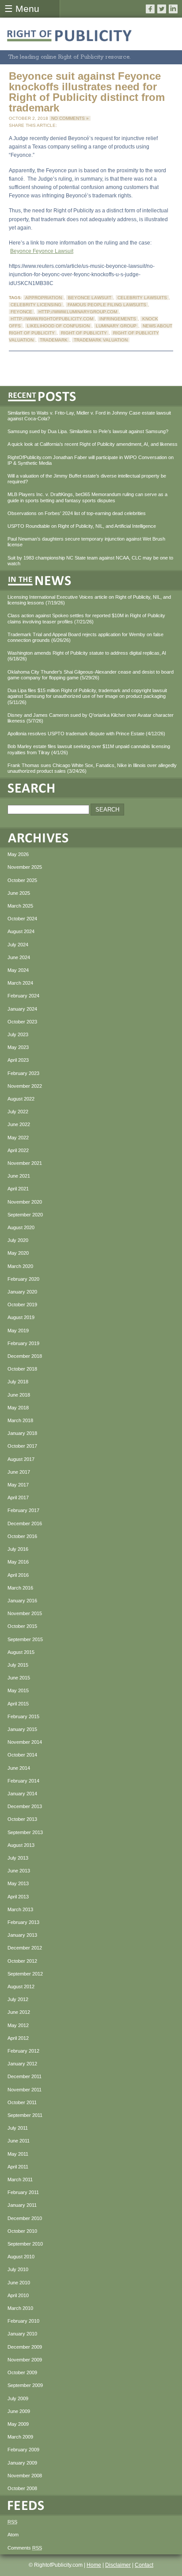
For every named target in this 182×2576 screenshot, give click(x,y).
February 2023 (23, 1073)
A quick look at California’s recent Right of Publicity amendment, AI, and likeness (93, 444)
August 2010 (21, 2257)
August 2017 (21, 1459)
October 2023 (22, 1022)
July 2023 (18, 1034)
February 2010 (23, 2321)
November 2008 (25, 2476)
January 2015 (22, 1729)
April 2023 (18, 1060)
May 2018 (18, 1408)
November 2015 (25, 1613)
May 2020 (18, 1253)
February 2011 (23, 2192)
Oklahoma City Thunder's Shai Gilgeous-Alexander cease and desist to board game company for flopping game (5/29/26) (91, 675)
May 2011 (18, 2154)
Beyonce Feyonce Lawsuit (42, 251)
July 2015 (18, 1665)
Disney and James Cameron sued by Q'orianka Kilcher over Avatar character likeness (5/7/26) (91, 718)
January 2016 (22, 1601)
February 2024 (23, 996)
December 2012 (25, 1948)
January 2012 (22, 2064)
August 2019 (21, 1317)
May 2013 (18, 1883)
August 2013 (21, 1845)
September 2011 (25, 2115)
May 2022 (18, 1138)
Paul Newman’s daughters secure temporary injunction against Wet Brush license (86, 542)
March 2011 (20, 2179)
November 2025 (25, 867)
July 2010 (18, 2269)
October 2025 (22, 880)
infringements (118, 319)
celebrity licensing (36, 305)
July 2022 (18, 1112)
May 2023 (18, 1047)
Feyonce (21, 312)
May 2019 (18, 1331)
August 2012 (21, 1987)
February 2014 (23, 1781)
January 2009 (22, 2463)
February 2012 (23, 2051)
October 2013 (22, 1819)
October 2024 (22, 919)
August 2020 (21, 1227)
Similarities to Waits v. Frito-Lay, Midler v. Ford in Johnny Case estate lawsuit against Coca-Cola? (89, 416)
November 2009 (25, 2360)
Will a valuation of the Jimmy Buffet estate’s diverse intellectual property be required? (87, 479)
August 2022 (21, 1099)
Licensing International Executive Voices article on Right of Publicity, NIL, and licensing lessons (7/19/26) (89, 600)
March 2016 (20, 1588)
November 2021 (25, 1163)
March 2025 (20, 906)
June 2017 (19, 1472)
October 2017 (22, 1446)
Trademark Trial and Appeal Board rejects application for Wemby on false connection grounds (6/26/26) (85, 637)
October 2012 (22, 1961)
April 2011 (18, 2167)
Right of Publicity (84, 333)
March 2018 (20, 1420)
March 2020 (20, 1266)
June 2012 (19, 2012)
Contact (144, 2565)
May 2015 (18, 1690)
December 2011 (25, 2076)
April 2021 (18, 1189)
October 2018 (22, 1369)
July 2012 (18, 1999)
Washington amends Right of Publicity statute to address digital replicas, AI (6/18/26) (87, 656)
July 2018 (18, 1382)
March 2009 (20, 2437)
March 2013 (20, 1909)
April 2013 (18, 1897)
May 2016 (18, 1562)
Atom (13, 2535)
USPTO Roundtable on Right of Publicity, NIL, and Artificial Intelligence (82, 526)
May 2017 (18, 1485)
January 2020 (22, 1292)
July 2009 (18, 2398)
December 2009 (25, 2347)
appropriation (44, 298)
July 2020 (18, 1240)
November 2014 (25, 1742)
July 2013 (18, 1858)
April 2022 (18, 1150)
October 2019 (22, 1305)
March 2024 (20, 983)
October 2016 (22, 1536)
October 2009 (22, 2372)
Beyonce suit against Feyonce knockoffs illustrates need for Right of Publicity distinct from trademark (87, 92)
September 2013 (25, 1832)
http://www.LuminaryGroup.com (78, 312)
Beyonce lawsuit (90, 298)
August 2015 (21, 1652)
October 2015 (22, 1626)
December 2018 (25, 1356)
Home (94, 2565)
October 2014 (22, 1755)
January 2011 (22, 2205)
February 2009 (23, 2450)
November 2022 (25, 1086)
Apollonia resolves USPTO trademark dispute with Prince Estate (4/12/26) (86, 734)
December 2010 (25, 2218)
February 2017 (23, 1510)
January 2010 (22, 2334)
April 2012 (18, 2038)
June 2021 (19, 1176)
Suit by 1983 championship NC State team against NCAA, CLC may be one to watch (90, 561)
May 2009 (18, 2424)
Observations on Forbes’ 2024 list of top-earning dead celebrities (77, 513)
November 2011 (25, 2090)
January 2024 (22, 1009)
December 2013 (25, 1806)
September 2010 (25, 2244)
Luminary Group (116, 326)
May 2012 (18, 2025)
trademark (54, 340)
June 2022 (19, 1124)
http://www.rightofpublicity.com (52, 319)
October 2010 (22, 2231)
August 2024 (21, 931)
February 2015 (23, 1716)
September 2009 (25, 2385)
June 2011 (19, 2141)
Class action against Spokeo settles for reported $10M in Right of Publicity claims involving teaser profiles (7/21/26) (86, 618)
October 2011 (22, 2102)
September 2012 (25, 1974)
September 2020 (25, 1215)
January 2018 (22, 1433)
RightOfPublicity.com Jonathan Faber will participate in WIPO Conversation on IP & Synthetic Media (91, 460)
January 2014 (22, 1794)
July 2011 (18, 2128)
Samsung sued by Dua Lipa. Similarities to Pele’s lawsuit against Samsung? (88, 431)
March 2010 (20, 2308)
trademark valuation (101, 340)
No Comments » (70, 118)
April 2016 (18, 1575)
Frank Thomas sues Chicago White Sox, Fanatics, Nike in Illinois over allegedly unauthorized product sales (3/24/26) (92, 768)
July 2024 (18, 945)
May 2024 (18, 970)
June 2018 (19, 1395)
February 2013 (23, 1922)
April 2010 (18, 2295)
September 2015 (25, 1639)
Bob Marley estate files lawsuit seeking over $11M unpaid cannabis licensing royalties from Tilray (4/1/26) (89, 749)
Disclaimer (118, 2565)
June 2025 (19, 893)
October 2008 (22, 2488)
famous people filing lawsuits (107, 305)
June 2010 (19, 2283)
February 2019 (23, 1343)
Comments (25, 2548)
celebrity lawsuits (142, 298)
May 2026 (18, 854)
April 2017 (18, 1497)
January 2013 (22, 1935)
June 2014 (19, 1768)
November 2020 (25, 1202)
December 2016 (25, 1523)
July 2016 (18, 1549)
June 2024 (19, 957)
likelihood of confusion (58, 326)
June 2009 (19, 2411)
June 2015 (19, 1678)
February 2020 (23, 1279)
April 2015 (18, 1704)
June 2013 (19, 1871)
